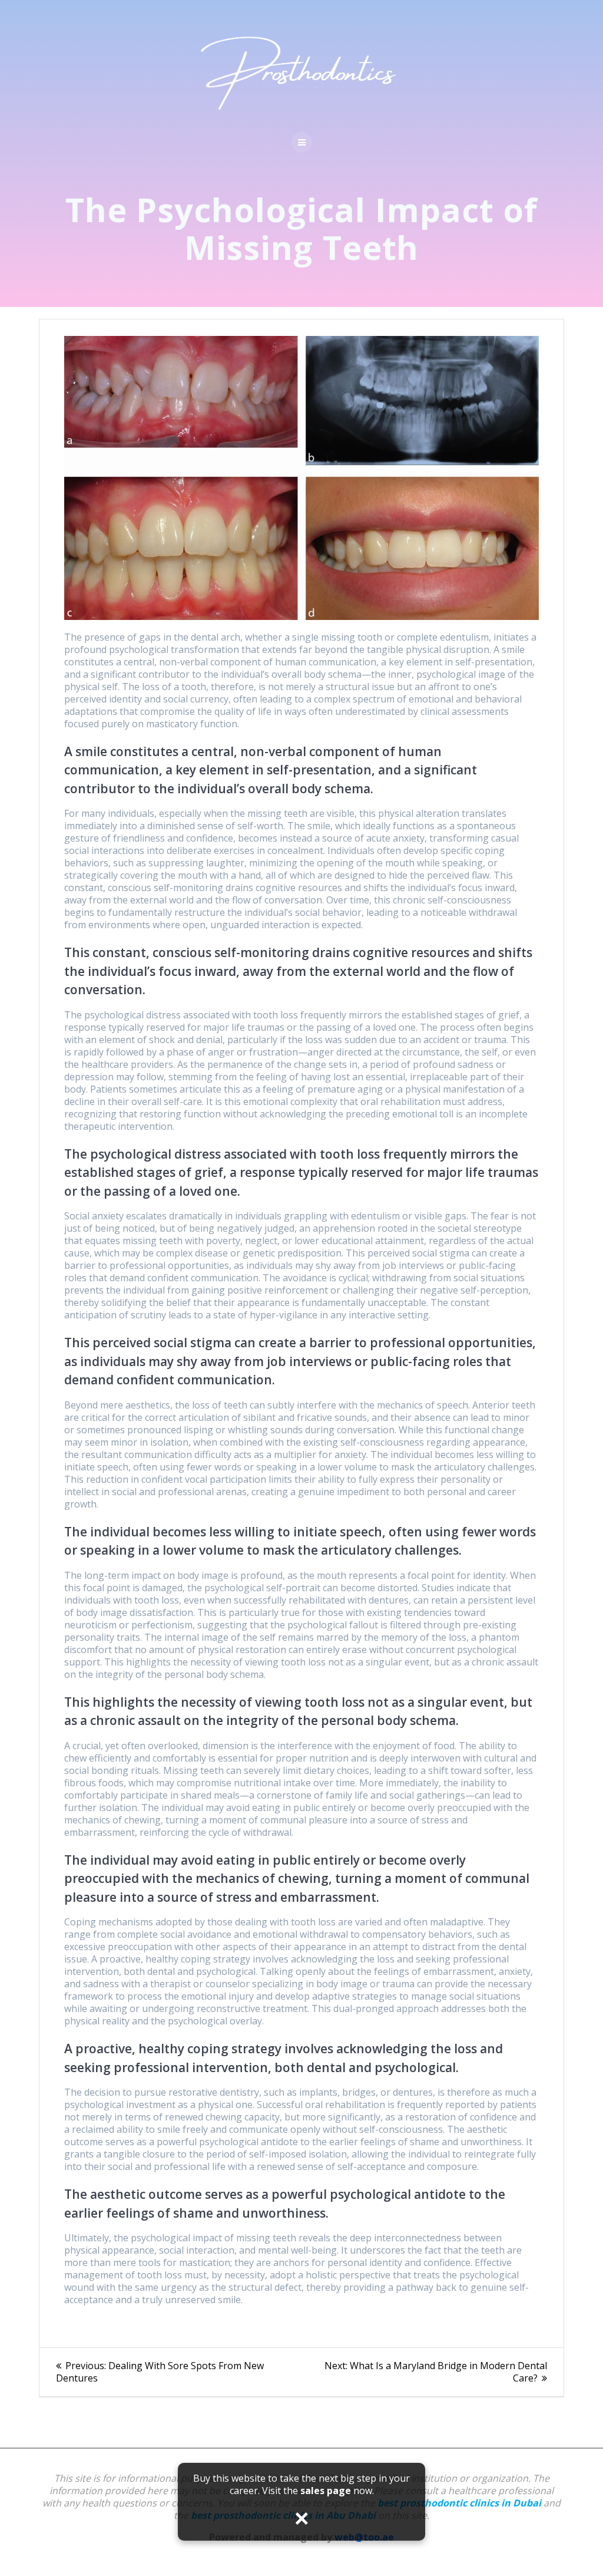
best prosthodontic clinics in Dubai (459, 2503)
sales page (326, 2491)
